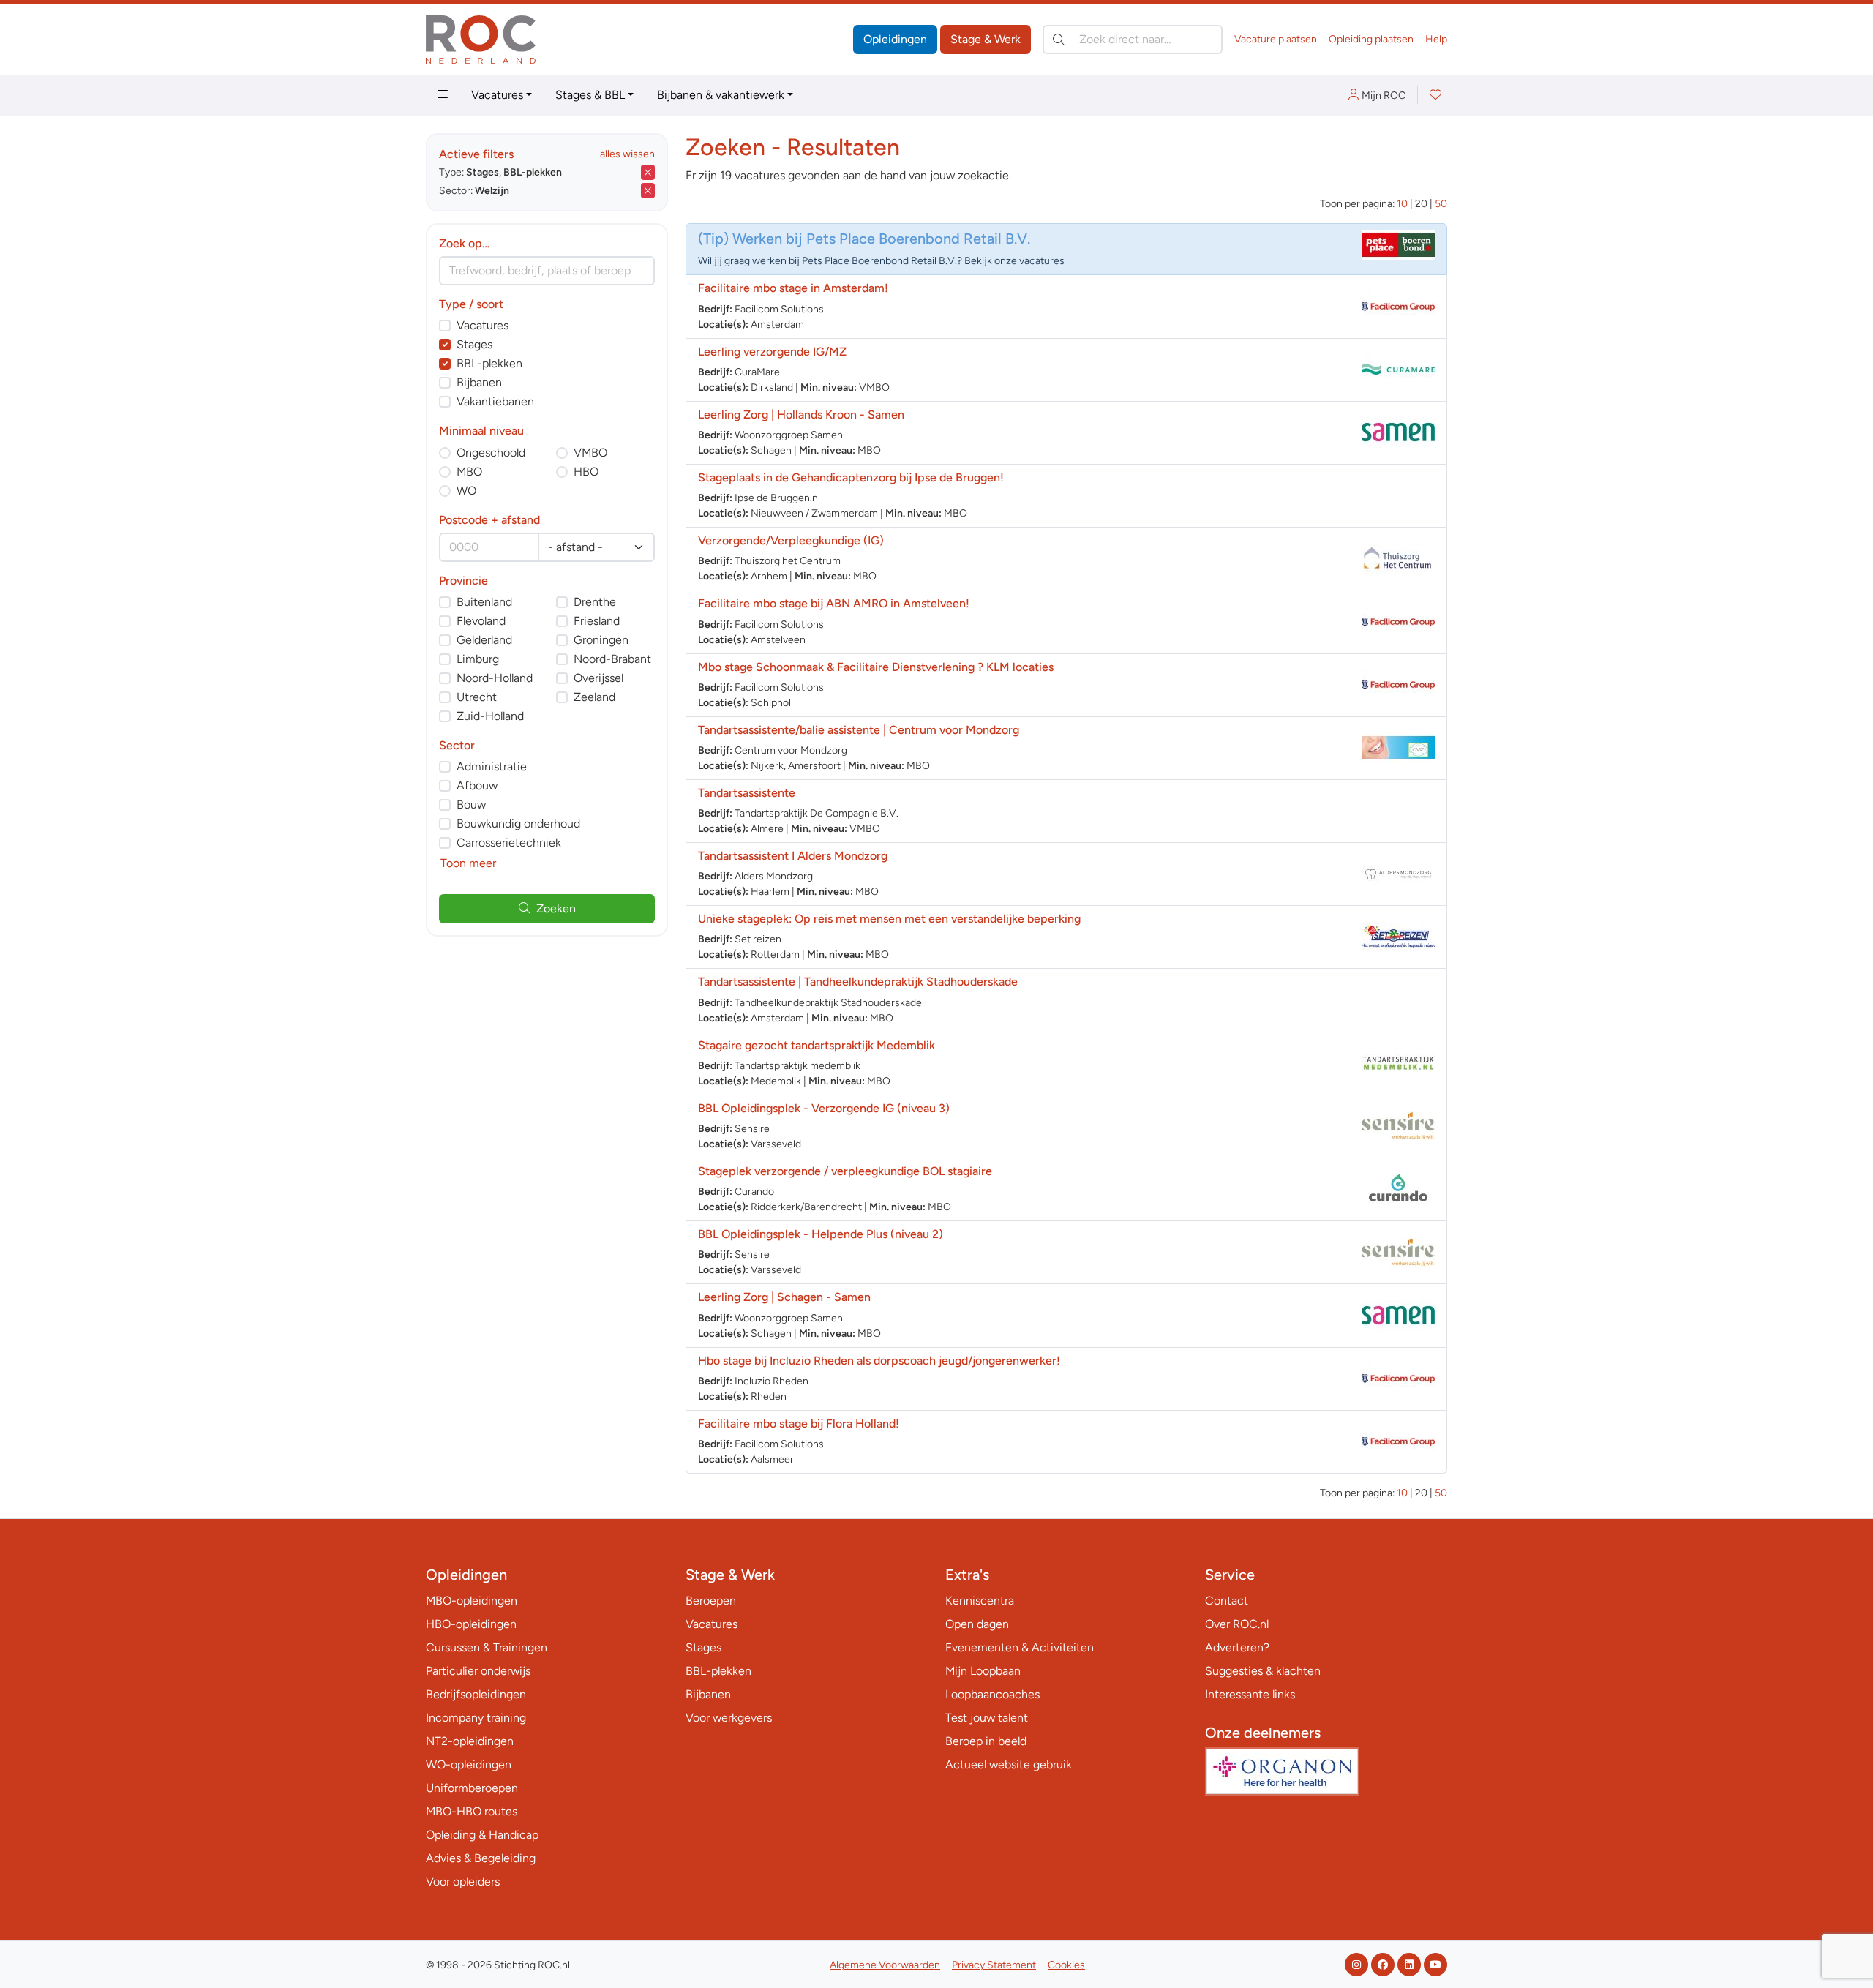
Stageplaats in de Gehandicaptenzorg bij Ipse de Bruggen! (851, 477)
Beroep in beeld (986, 1741)
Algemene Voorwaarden (885, 1965)
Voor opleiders (463, 1882)
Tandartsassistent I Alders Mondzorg (793, 856)
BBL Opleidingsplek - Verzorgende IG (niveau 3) (824, 1108)
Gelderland (484, 640)
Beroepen (711, 1601)
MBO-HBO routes (472, 1811)
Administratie (492, 766)
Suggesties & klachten (1263, 1671)
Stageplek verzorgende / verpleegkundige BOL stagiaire (845, 1171)
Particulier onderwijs (478, 1671)
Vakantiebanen (495, 401)
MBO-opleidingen (472, 1601)
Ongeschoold (491, 453)
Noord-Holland (495, 678)
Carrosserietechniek (509, 843)
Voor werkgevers (729, 1718)
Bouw (471, 804)
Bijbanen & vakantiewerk (721, 95)
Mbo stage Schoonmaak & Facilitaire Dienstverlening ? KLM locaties (876, 667)
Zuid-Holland (490, 716)
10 (1402, 204)
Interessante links (1250, 1694)
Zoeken (556, 908)
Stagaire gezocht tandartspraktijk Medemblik (817, 1045)
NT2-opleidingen (470, 1741)
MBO (469, 472)
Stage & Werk (986, 39)
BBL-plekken (489, 363)
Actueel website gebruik (1009, 1764)
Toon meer (468, 863)
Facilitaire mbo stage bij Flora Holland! (799, 1424)
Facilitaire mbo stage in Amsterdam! (793, 288)
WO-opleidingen (469, 1764)
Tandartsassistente (747, 793)
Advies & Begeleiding (481, 1858)
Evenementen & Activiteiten (1020, 1647)
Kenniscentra (980, 1601)
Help (1436, 39)
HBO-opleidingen (471, 1624)
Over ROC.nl (1237, 1624)
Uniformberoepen (472, 1788)
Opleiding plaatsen (1371, 39)
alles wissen (627, 154)
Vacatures (497, 95)
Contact (1227, 1601)
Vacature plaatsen (1276, 39)
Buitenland (484, 602)
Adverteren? (1237, 1647)
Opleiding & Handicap (482, 1835)
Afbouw (477, 785)
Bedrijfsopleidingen (476, 1694)
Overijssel (598, 678)
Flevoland (481, 621)
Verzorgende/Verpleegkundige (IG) (791, 540)
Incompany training (476, 1718)
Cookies (1066, 1965)
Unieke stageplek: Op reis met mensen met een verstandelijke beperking (889, 919)
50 (1441, 204)
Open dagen (977, 1624)
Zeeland (594, 697)
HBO (586, 472)
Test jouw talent (987, 1718)
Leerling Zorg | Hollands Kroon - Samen (801, 415)
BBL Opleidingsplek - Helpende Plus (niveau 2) (821, 1234)
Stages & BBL (590, 95)
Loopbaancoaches (992, 1694)
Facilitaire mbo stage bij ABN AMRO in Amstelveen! (834, 603)
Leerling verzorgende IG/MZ (772, 352)
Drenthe (595, 602)
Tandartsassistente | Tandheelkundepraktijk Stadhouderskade (858, 982)
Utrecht (477, 697)
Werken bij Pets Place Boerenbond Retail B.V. (881, 239)
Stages (474, 344)
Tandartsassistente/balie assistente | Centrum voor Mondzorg (859, 730)
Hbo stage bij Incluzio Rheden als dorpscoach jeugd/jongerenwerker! (879, 1361)
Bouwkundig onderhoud (518, 824)
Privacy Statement (994, 1965)
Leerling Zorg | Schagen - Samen (784, 1297)
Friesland (597, 621)
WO (466, 491)
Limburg (478, 659)
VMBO (590, 453)
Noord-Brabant (612, 659)
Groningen (601, 640)
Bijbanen (479, 382)
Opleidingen (895, 39)
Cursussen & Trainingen (487, 1647)
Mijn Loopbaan (983, 1671)
